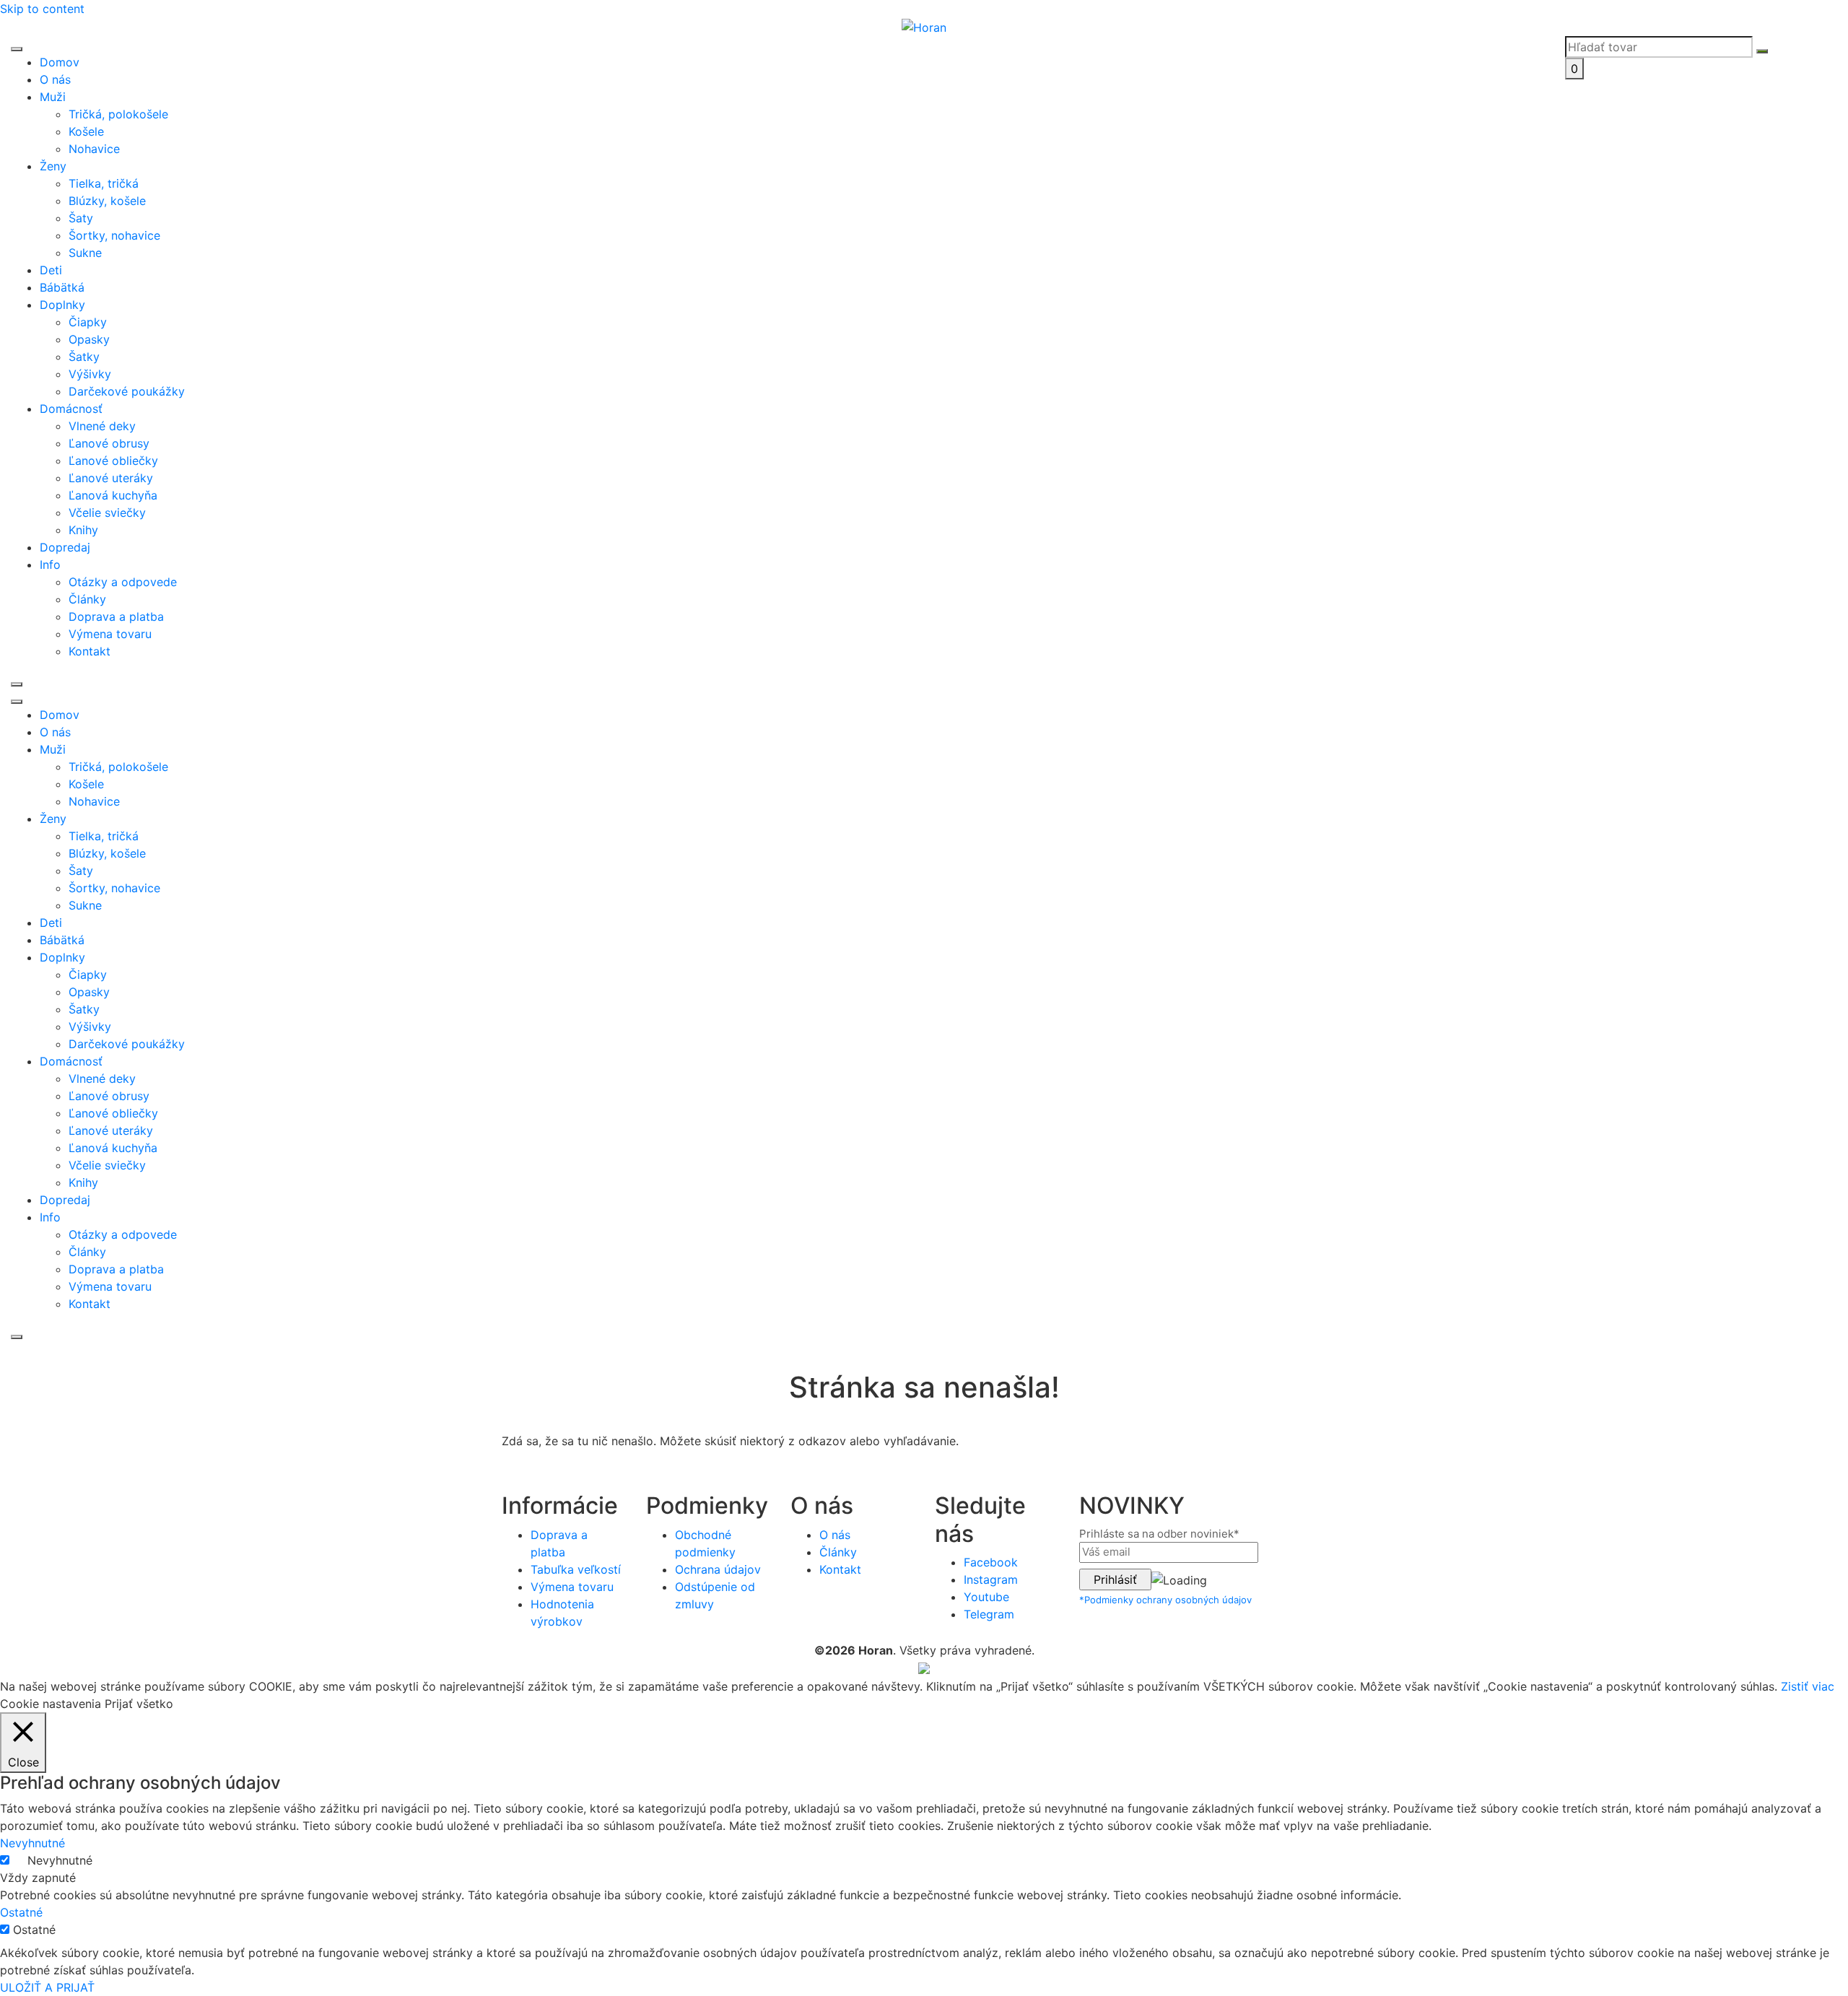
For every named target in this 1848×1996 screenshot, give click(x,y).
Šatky (84, 357)
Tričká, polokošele (118, 114)
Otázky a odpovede (123, 582)
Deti (51, 270)
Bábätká (62, 287)
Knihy (83, 530)
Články (87, 599)
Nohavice (94, 149)
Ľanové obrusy (109, 443)
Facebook (991, 1562)
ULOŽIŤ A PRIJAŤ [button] (47, 1987)
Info (50, 565)
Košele (86, 131)
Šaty (81, 218)
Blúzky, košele (107, 201)
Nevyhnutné (60, 1860)
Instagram (991, 1579)
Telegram (989, 1614)
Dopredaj (65, 547)
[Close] (17, 684)
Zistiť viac (1808, 1686)
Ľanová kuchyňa (113, 495)
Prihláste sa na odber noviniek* (1159, 1534)
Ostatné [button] (21, 1912)
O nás (55, 79)
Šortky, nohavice (114, 235)
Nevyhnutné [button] (32, 1843)
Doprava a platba (116, 616)
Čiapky (88, 322)
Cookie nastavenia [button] (51, 1704)
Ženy (53, 166)
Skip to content (42, 9)
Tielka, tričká (104, 183)
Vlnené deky (102, 426)
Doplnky (62, 305)
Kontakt (90, 651)
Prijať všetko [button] (139, 1704)
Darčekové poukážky (127, 391)
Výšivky (90, 374)
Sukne (85, 253)
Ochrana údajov (718, 1569)
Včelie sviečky (107, 513)
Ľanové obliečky (113, 461)
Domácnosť (71, 409)
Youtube (986, 1597)
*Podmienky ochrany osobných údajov (1165, 1600)
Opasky (89, 339)
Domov (60, 62)
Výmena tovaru (110, 634)
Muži (53, 97)
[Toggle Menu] (17, 49)
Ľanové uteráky (111, 478)
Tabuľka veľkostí (576, 1569)
